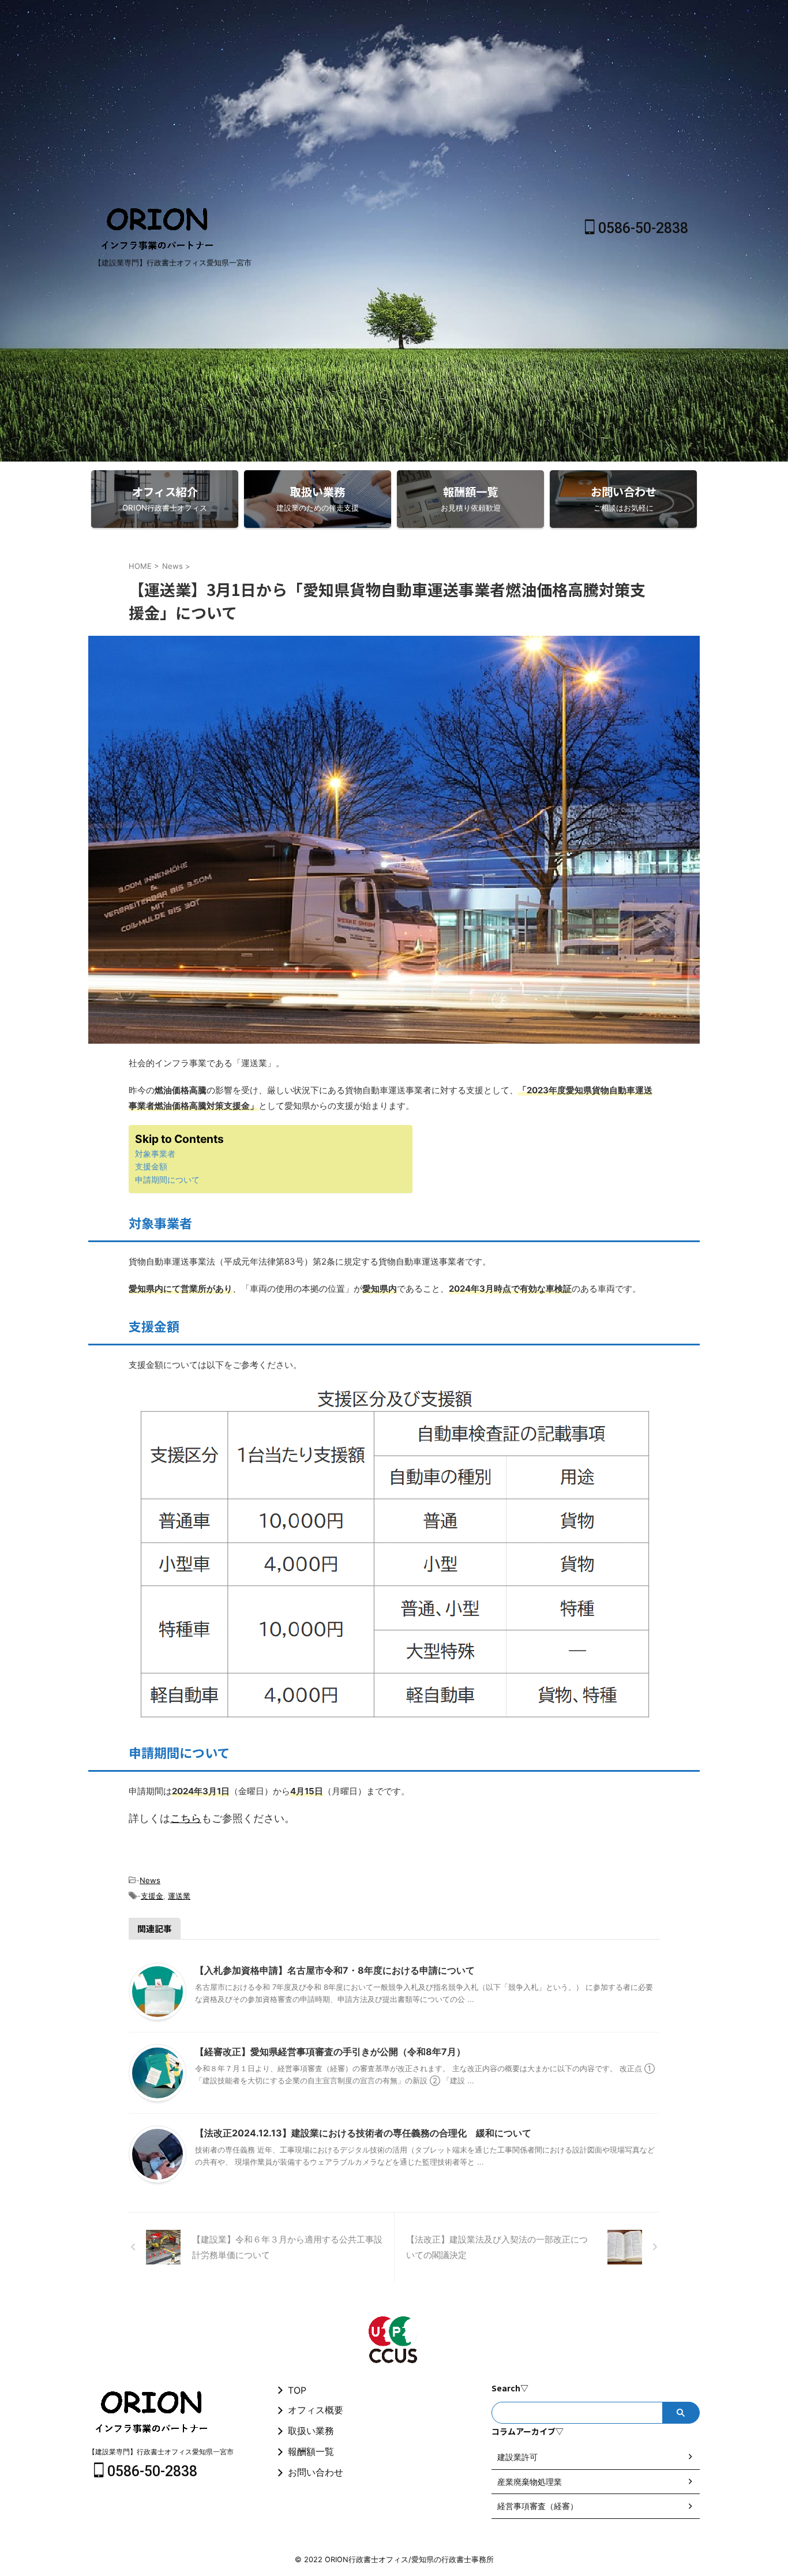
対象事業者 (155, 1154)
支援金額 (151, 1166)
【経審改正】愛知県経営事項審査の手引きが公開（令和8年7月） (330, 2052)
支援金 (152, 1896)
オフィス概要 (316, 2410)
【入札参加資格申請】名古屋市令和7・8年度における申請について (335, 1970)
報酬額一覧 (311, 2451)
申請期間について (167, 1180)
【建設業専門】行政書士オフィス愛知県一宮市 (161, 2452)
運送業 (179, 1896)
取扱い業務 (311, 2431)
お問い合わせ (316, 2472)
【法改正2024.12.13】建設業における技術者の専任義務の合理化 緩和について (363, 2133)
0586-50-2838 (641, 228)
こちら (186, 1818)
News (150, 1880)
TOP (297, 2390)
